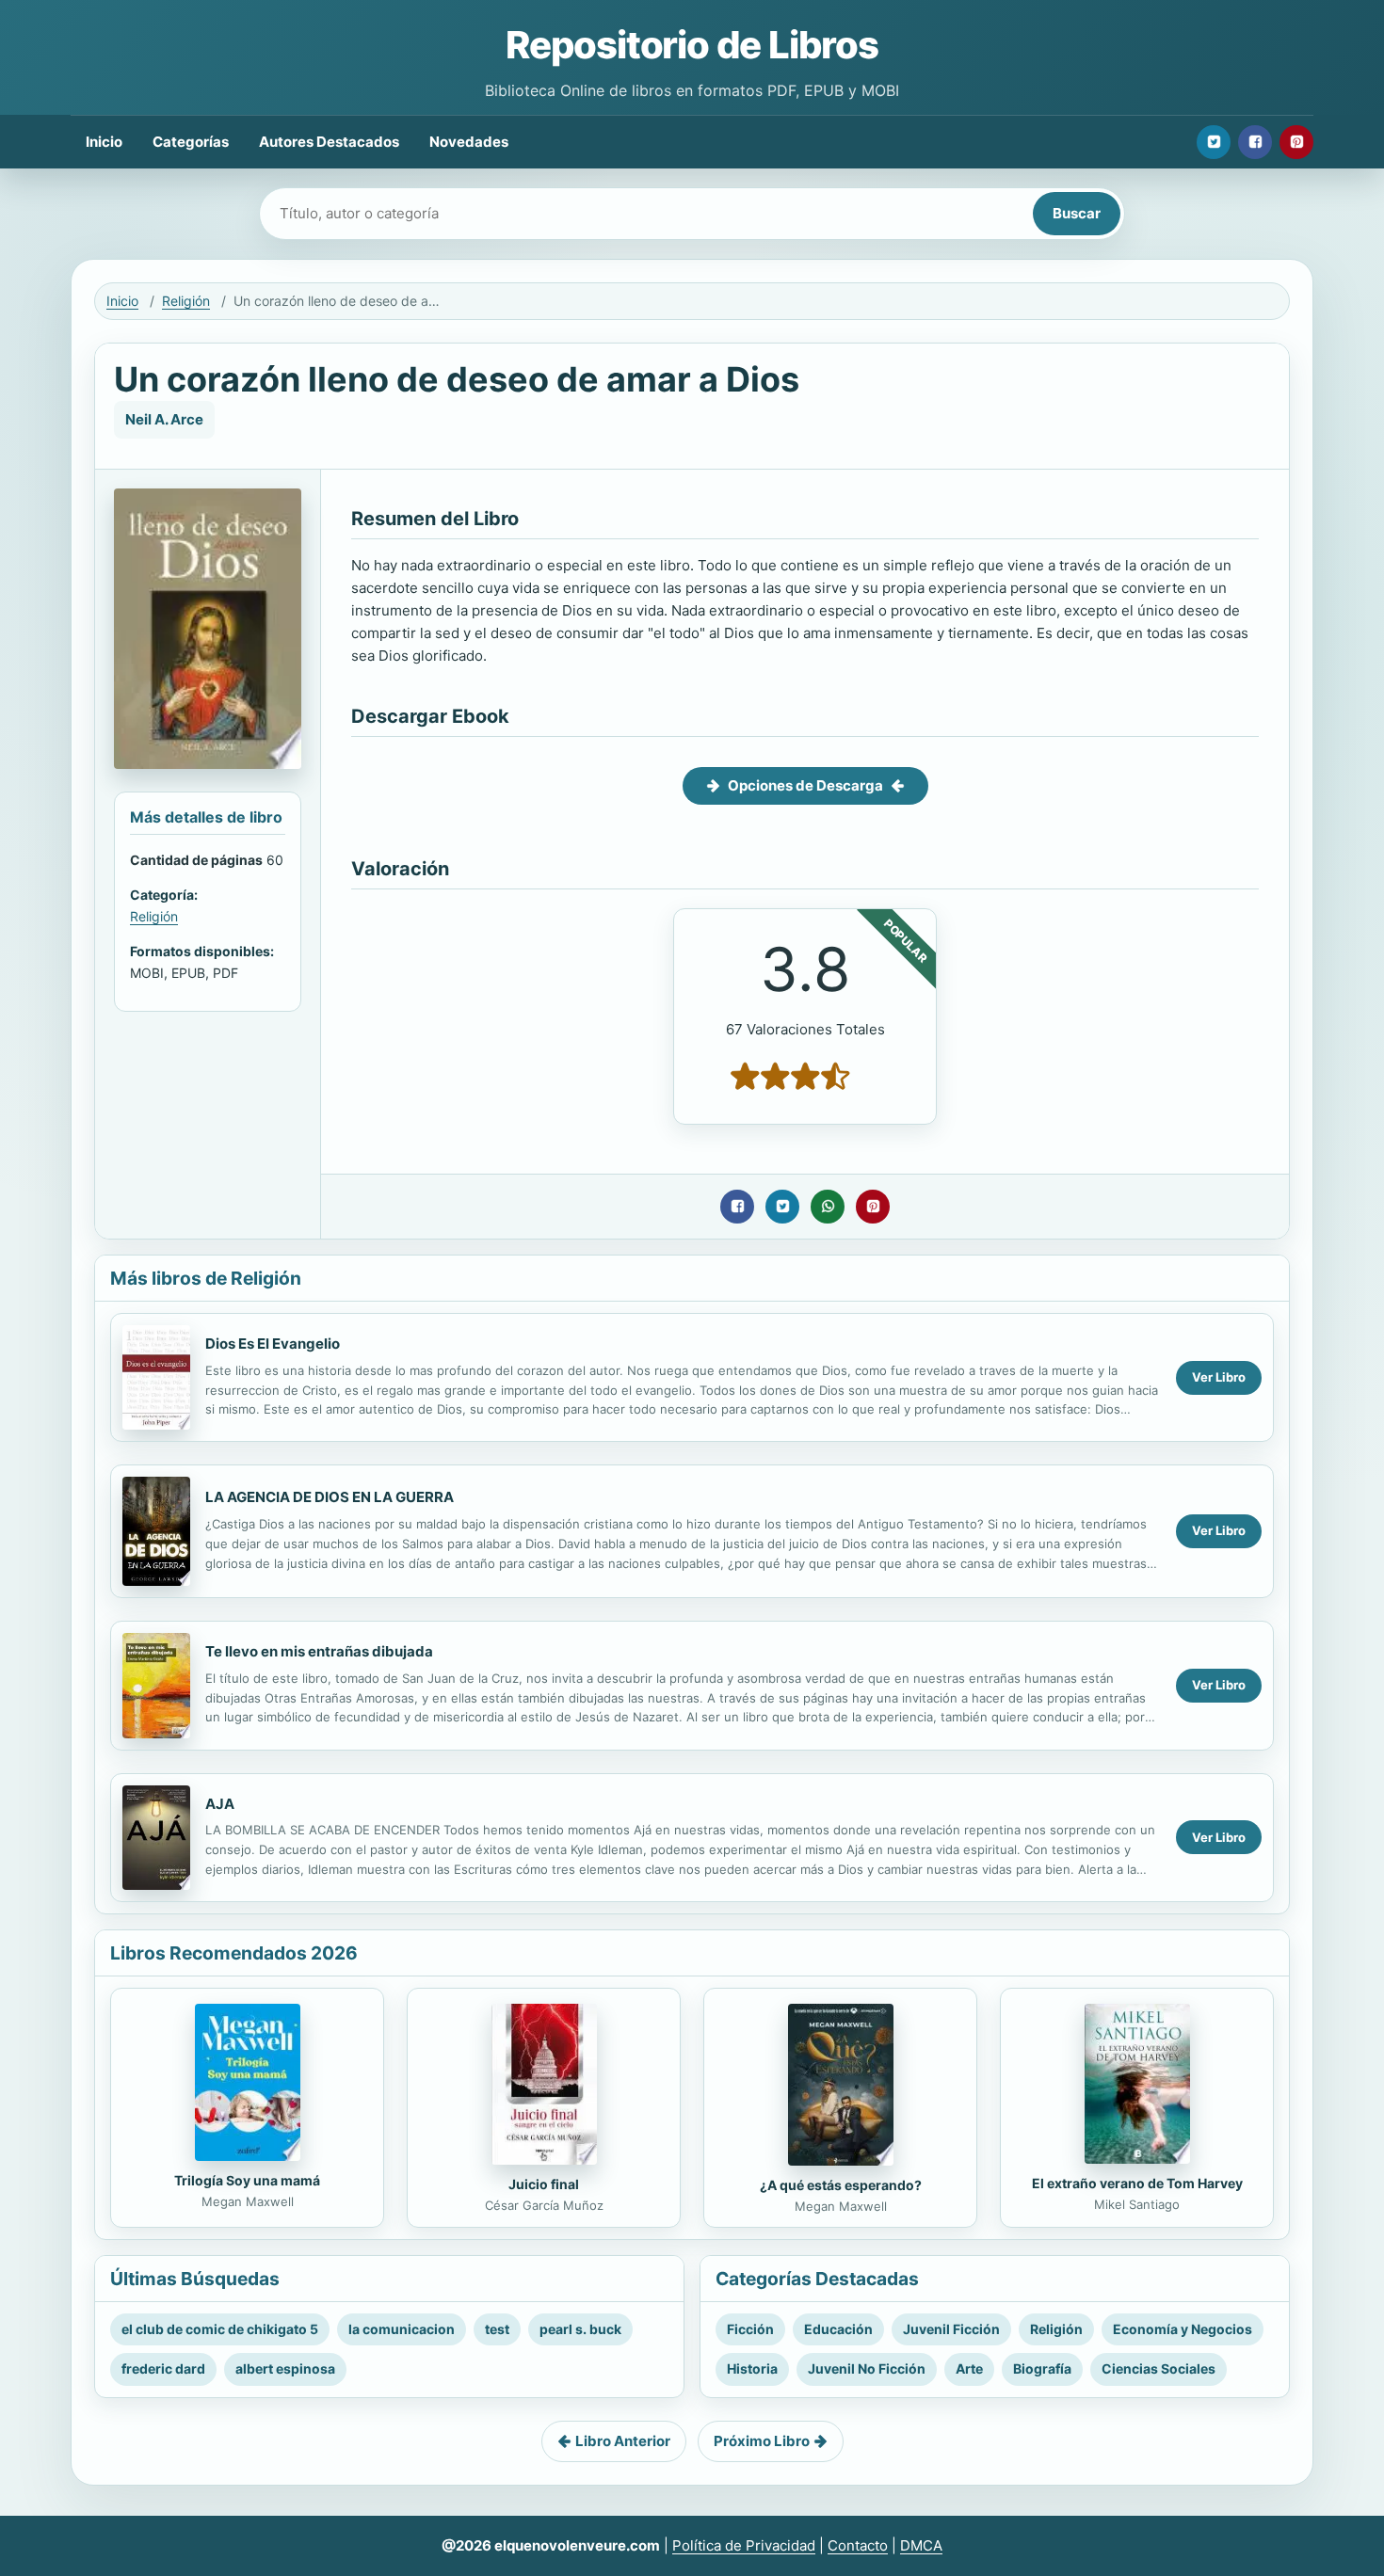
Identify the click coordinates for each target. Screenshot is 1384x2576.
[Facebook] (1255, 142)
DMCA (921, 2545)
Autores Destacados (329, 142)
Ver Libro (1219, 1377)
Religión (186, 301)
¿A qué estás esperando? (841, 2185)
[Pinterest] (1296, 142)
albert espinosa (285, 2368)
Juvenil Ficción (951, 2329)
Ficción (750, 2329)
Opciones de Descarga (805, 785)
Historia (752, 2368)
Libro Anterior (623, 2441)
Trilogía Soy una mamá (247, 2180)
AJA (220, 1804)
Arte (969, 2368)
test (497, 2329)
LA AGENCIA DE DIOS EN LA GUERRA (330, 1497)
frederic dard (163, 2368)
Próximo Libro (762, 2441)
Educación (838, 2329)
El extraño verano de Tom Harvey (1137, 2183)
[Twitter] (1214, 142)
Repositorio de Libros (692, 45)
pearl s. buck (580, 2329)
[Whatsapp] (828, 1207)
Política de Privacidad (744, 2545)
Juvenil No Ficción (867, 2368)
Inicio (104, 142)
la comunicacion (402, 2329)
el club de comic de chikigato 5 (220, 2329)
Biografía (1042, 2368)
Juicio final (544, 2184)
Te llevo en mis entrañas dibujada (319, 1651)
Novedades (469, 142)
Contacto (858, 2545)
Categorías (191, 142)
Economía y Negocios (1183, 2329)
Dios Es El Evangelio (273, 1344)
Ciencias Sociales (1159, 2368)
